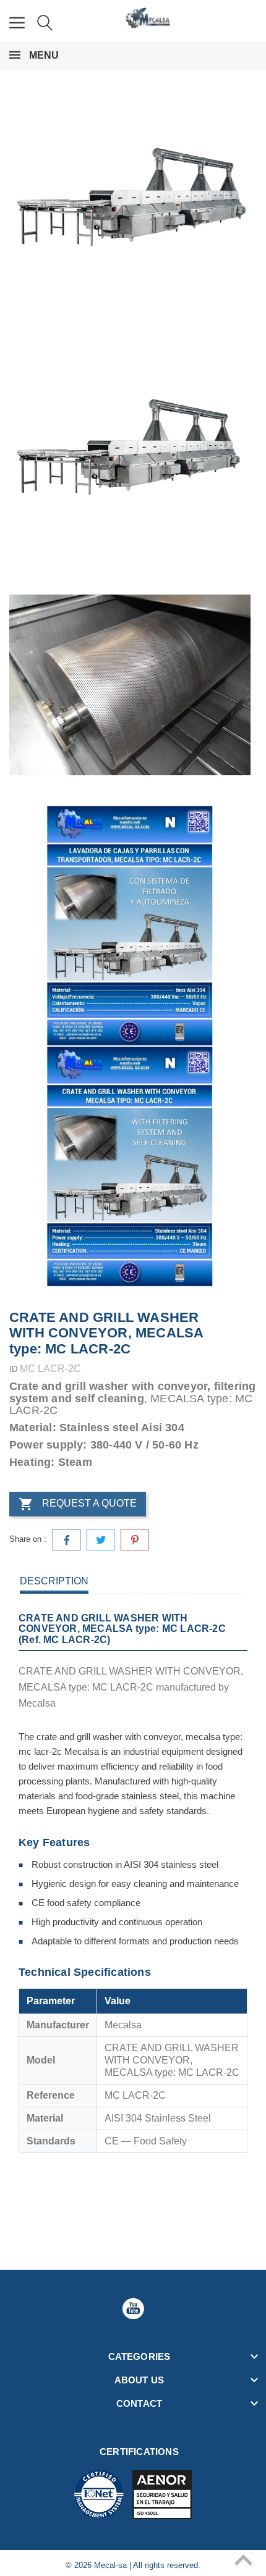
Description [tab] (54, 1581)
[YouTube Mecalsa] (133, 2309)
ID (13, 1369)
